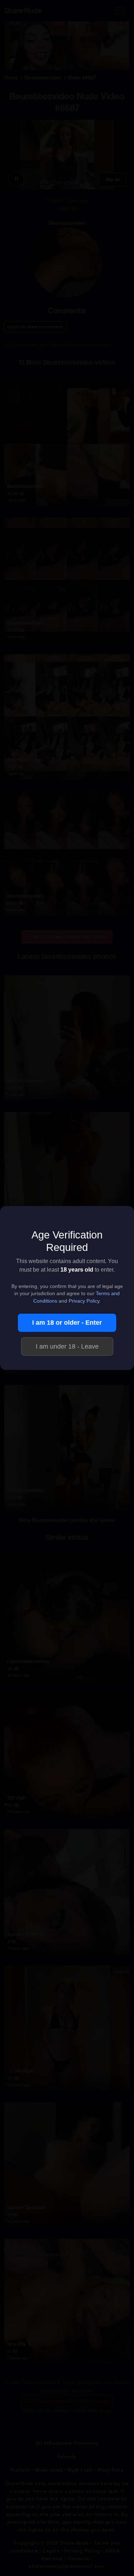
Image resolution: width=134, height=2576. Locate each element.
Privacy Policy (84, 1301)
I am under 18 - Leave (67, 1346)
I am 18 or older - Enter (67, 1323)
